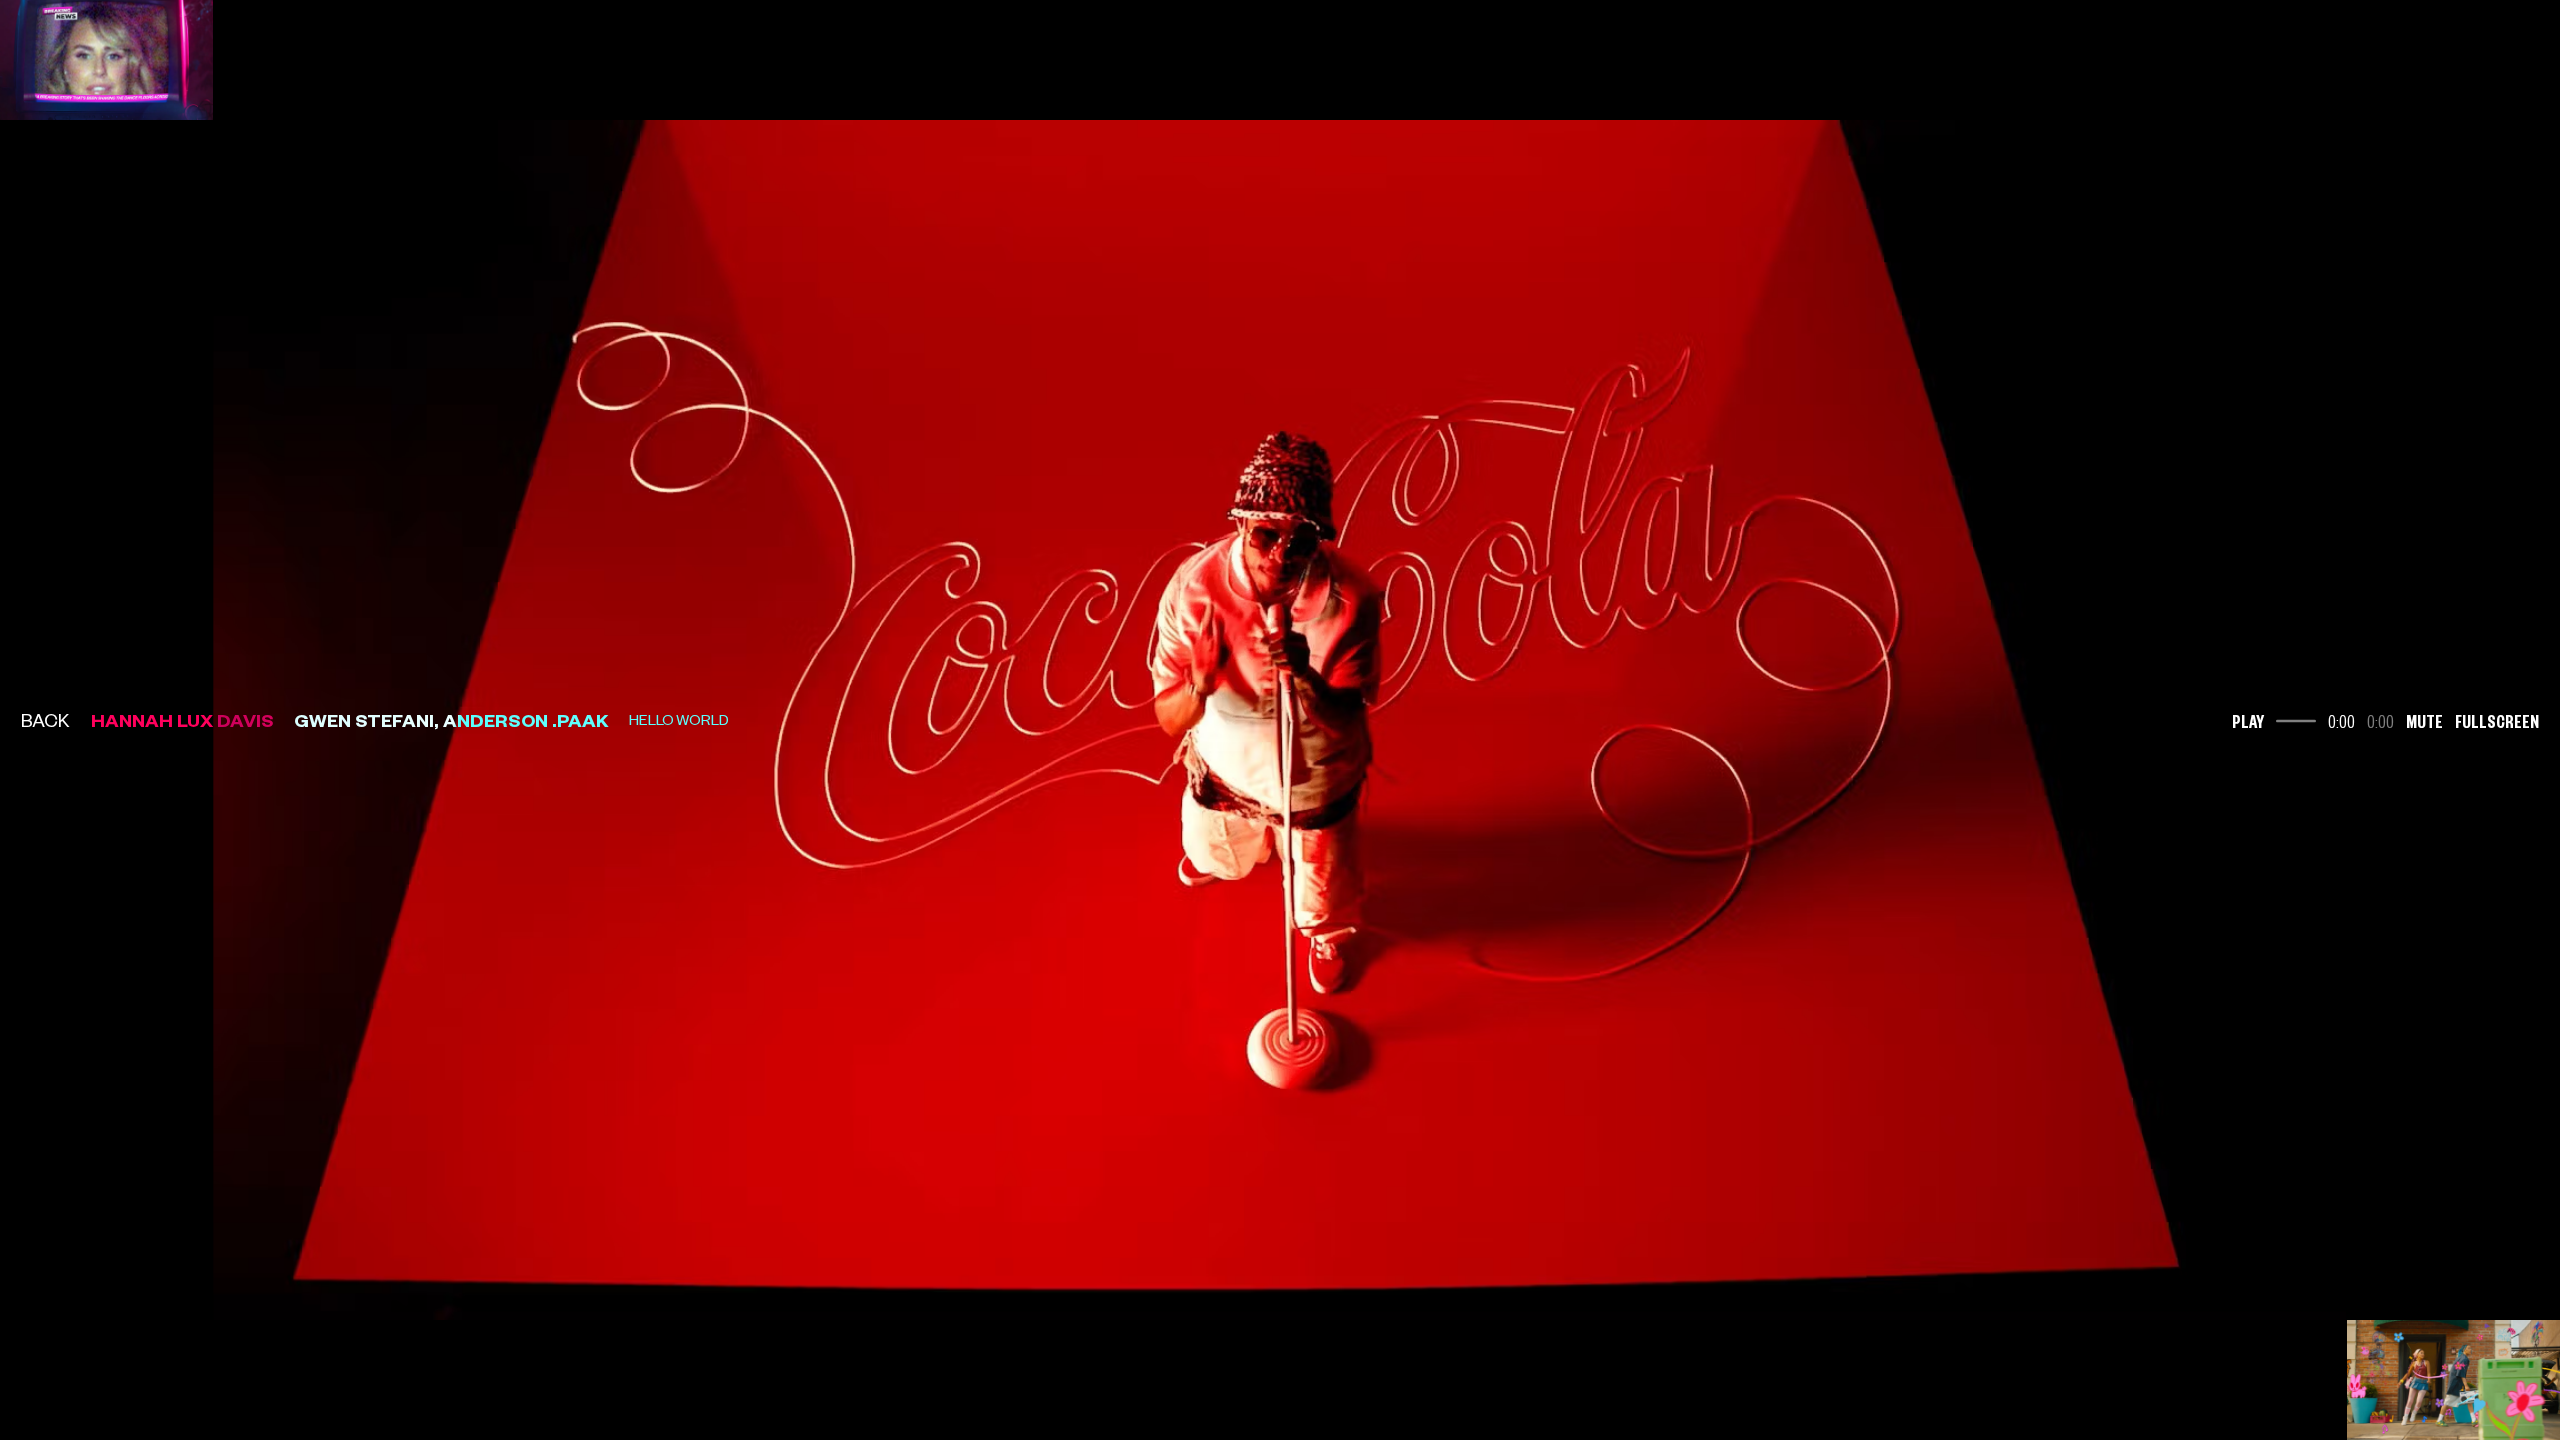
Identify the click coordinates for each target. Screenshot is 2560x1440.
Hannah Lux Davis (182, 719)
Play (2248, 719)
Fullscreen (2497, 719)
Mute (2424, 719)
